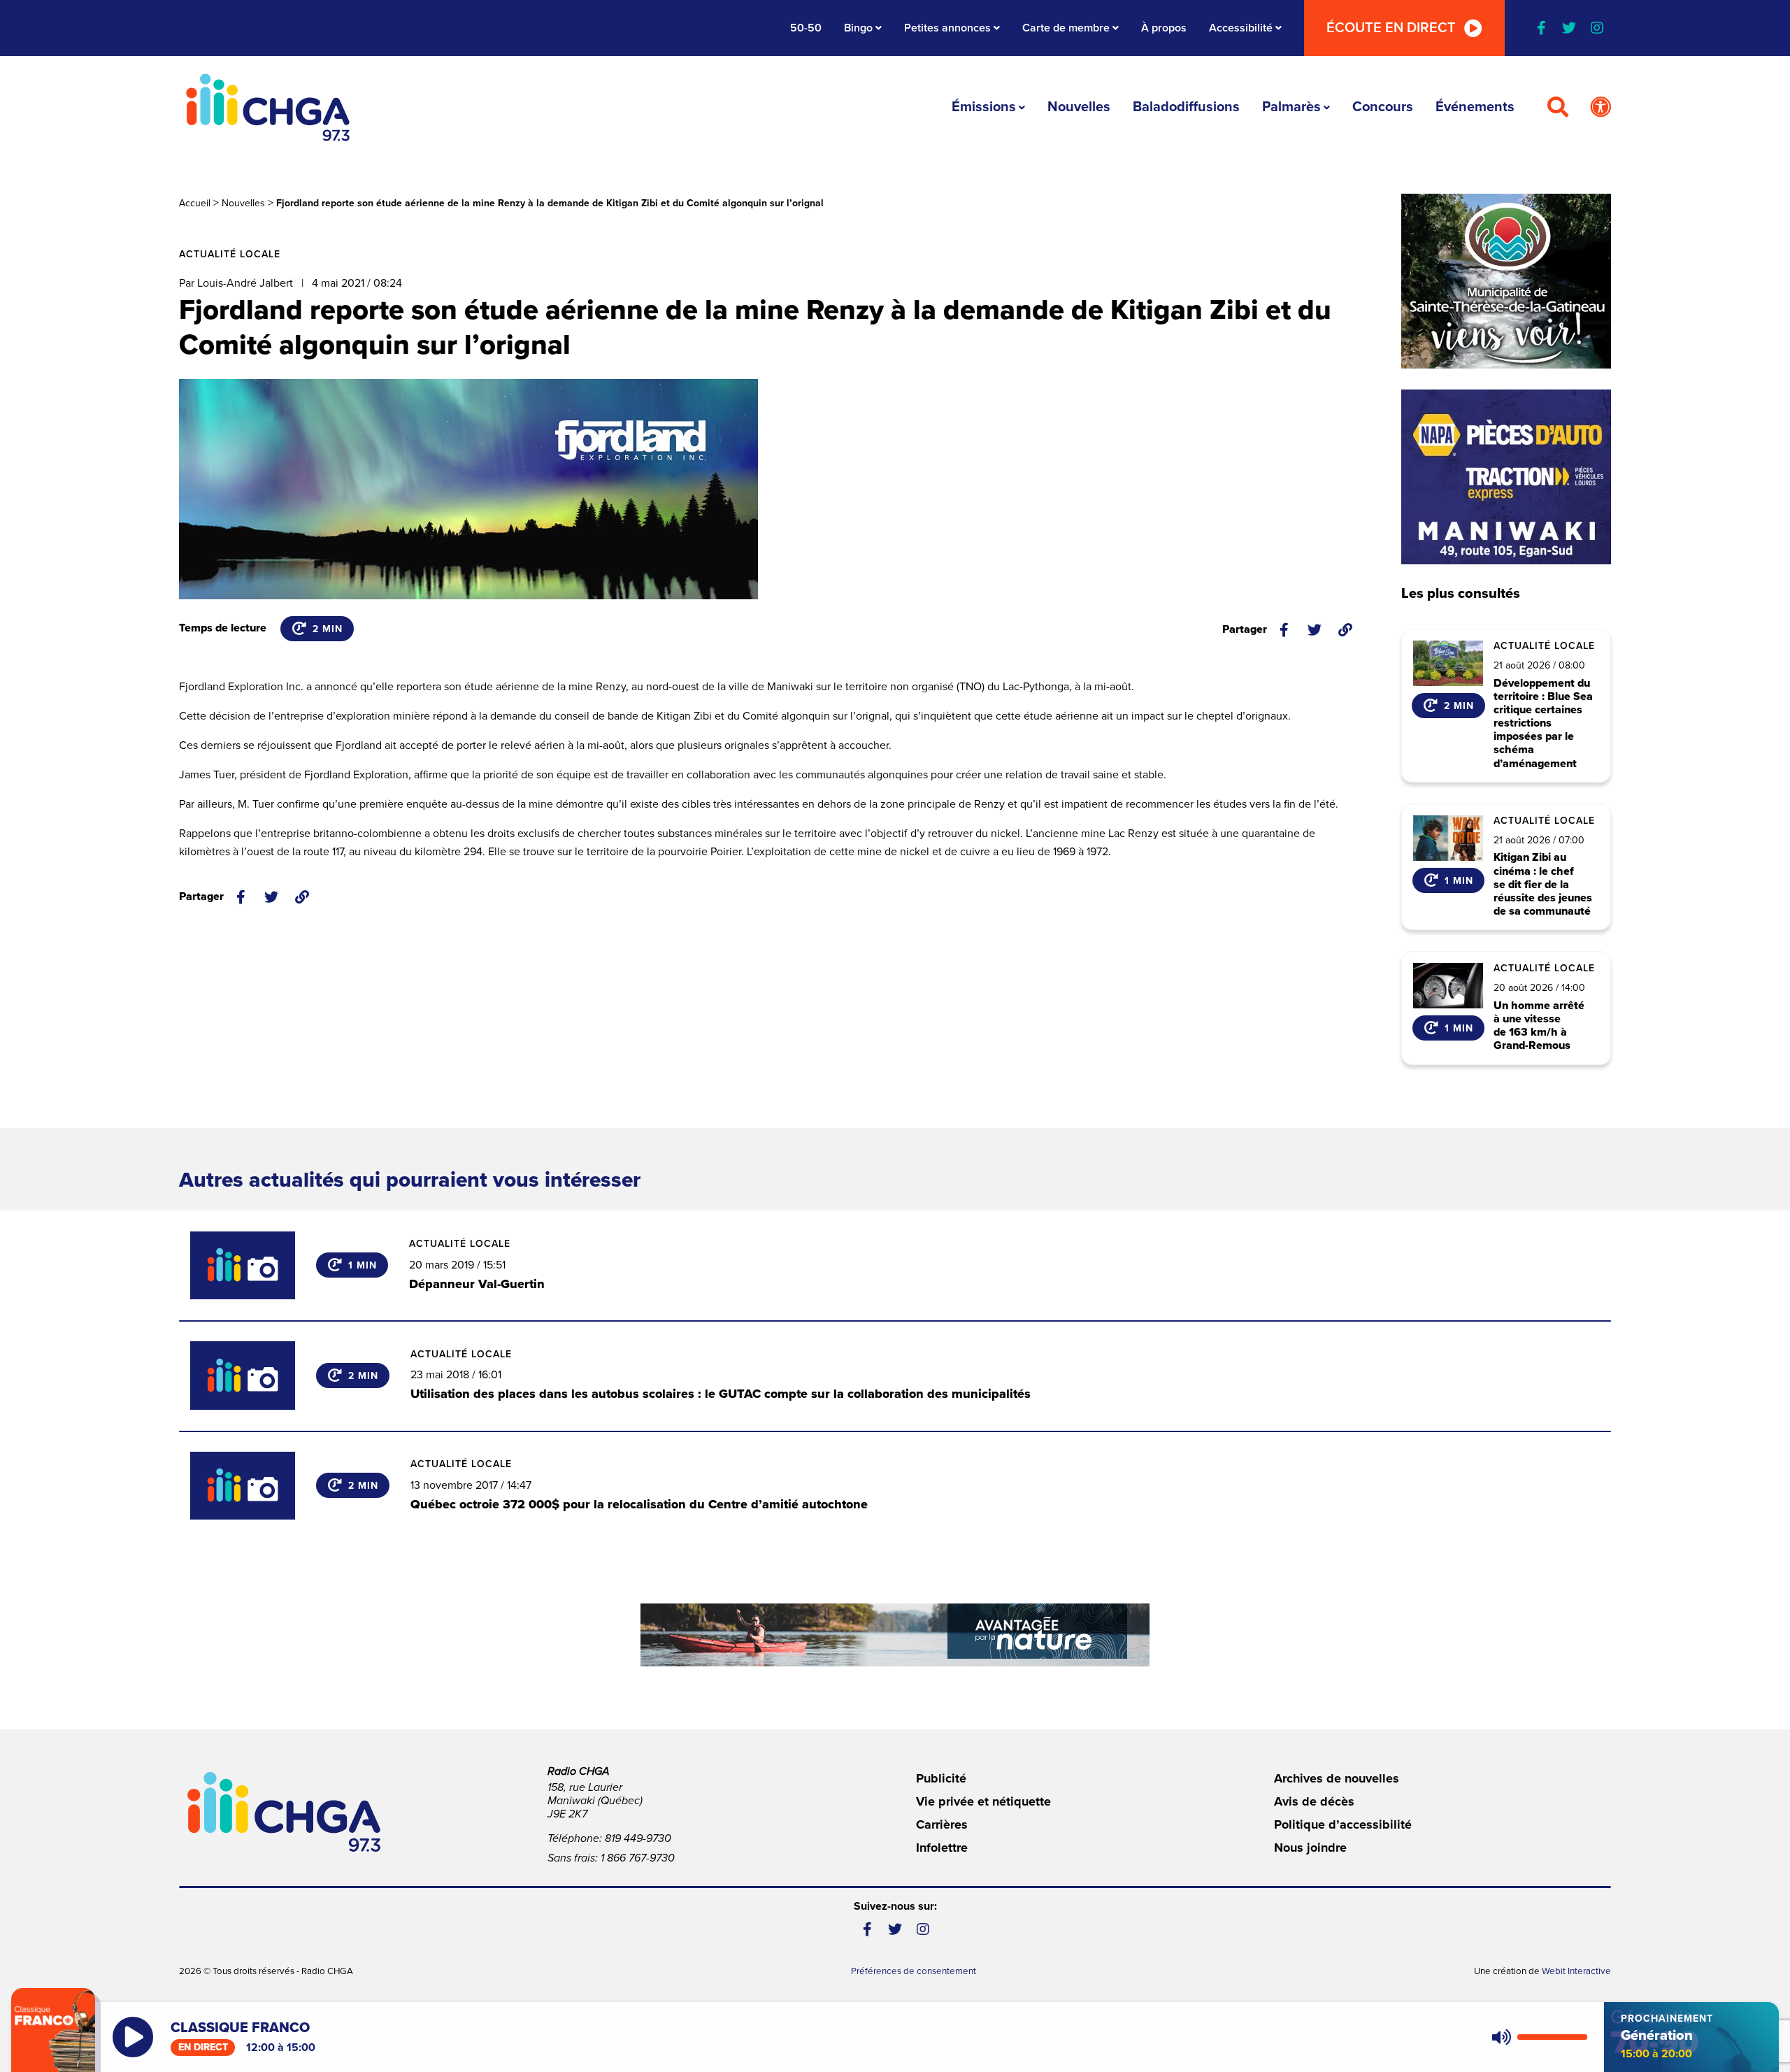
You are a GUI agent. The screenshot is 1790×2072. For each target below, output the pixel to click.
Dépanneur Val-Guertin (477, 1284)
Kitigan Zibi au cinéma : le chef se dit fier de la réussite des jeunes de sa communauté (1543, 885)
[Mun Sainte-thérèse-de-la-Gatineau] (1506, 281)
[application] (1537, 2037)
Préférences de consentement (914, 1971)
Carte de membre (1066, 28)
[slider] (1552, 2037)
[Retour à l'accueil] (268, 107)
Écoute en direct (1391, 28)
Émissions (984, 107)
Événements (1475, 107)
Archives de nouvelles (1337, 1778)
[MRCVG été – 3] (895, 1635)
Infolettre (942, 1848)
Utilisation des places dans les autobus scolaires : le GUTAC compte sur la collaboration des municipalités (721, 1394)
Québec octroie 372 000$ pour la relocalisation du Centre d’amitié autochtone (639, 1504)
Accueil (195, 203)
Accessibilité (1241, 28)
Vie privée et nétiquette (983, 1801)
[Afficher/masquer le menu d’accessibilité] (1601, 108)
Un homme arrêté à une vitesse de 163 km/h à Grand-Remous (1539, 1026)
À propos (1164, 28)
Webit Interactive (1576, 1971)
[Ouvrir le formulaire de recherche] (1558, 108)
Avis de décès (1314, 1801)
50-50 (806, 28)
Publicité (941, 1778)
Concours (1383, 107)
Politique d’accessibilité (1343, 1824)
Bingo (858, 28)
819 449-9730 (638, 1838)
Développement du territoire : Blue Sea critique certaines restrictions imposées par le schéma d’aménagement (1543, 724)
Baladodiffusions (1186, 107)
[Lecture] (133, 2037)
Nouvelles (1079, 107)
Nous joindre (1310, 1848)
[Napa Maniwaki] (1506, 477)
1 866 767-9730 (638, 1858)
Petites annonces (947, 28)
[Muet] (1501, 2037)
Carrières (942, 1824)
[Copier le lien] (1345, 630)
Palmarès (1291, 107)
